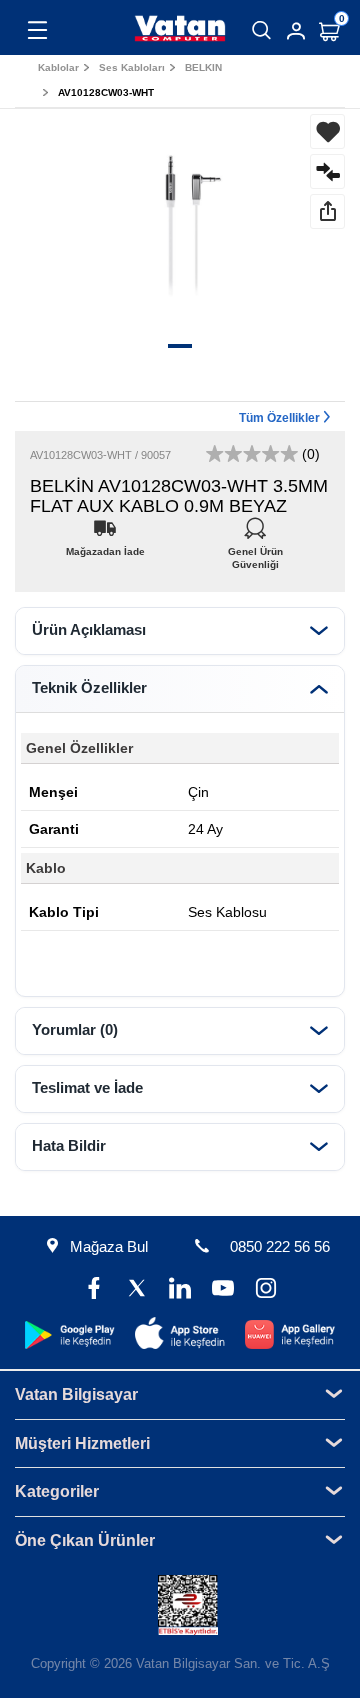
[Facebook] (94, 1290)
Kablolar (58, 67)
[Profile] (296, 31)
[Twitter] (137, 1290)
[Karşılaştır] (327, 171)
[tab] (180, 631)
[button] (180, 346)
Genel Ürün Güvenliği (255, 546)
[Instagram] (265, 1290)
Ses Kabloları (132, 67)
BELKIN (203, 67)
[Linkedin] (180, 1290)
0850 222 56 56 (280, 1246)
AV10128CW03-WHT (106, 92)
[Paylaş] (327, 211)
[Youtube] (222, 1290)
